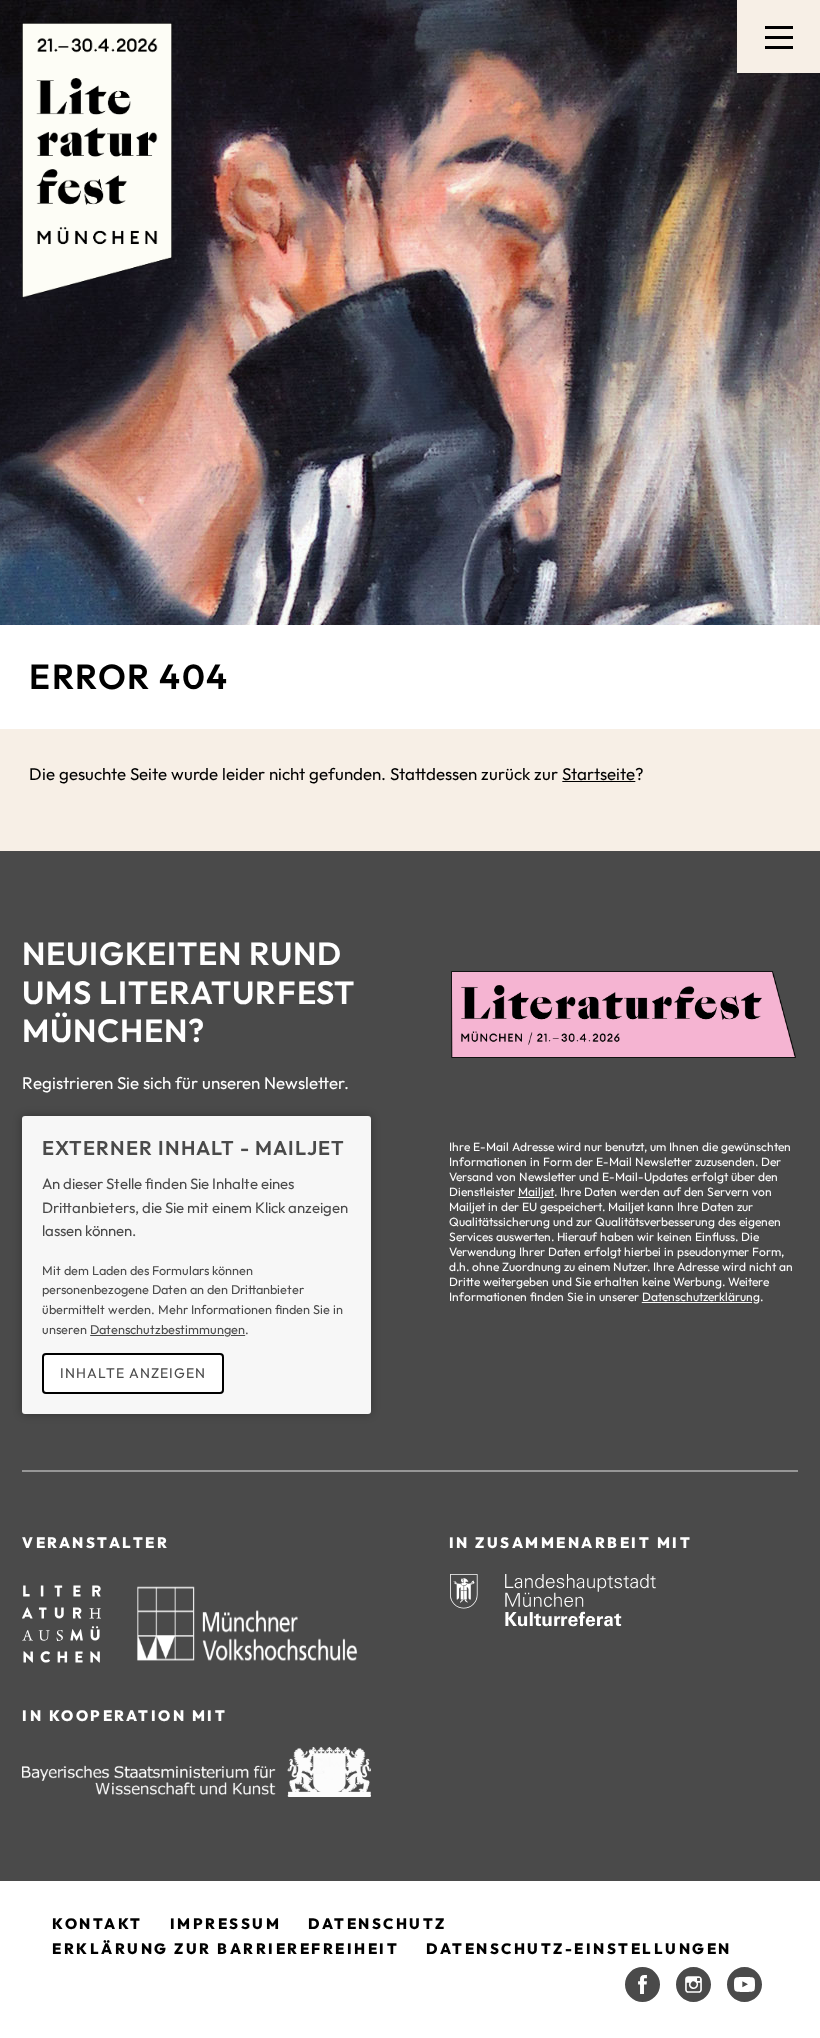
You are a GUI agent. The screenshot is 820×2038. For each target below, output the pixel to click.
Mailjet (536, 1191)
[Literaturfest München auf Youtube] (744, 1984)
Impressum (226, 1923)
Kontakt (97, 1923)
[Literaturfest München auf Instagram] (693, 1984)
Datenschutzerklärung (701, 1296)
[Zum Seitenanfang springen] (776, 1978)
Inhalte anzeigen (133, 1373)
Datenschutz (377, 1923)
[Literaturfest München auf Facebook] (642, 1984)
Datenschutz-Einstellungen (579, 1948)
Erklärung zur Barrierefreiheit (225, 1948)
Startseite (598, 773)
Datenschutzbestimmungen (167, 1329)
